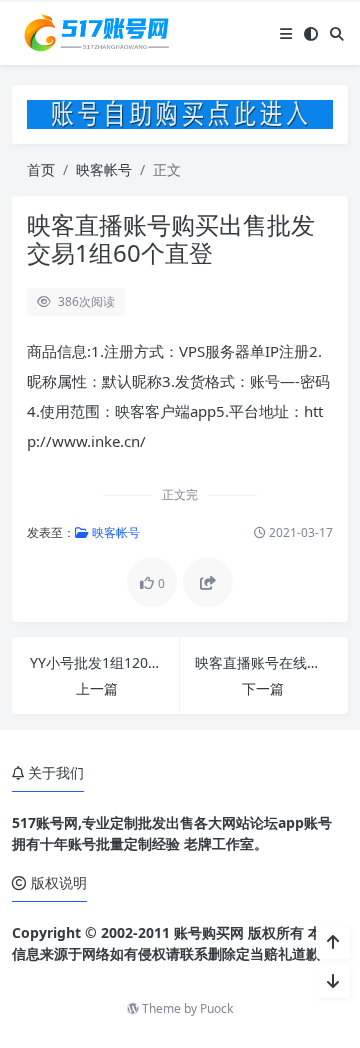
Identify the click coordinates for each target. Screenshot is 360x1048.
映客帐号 (104, 169)
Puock (216, 1008)
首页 (41, 169)
